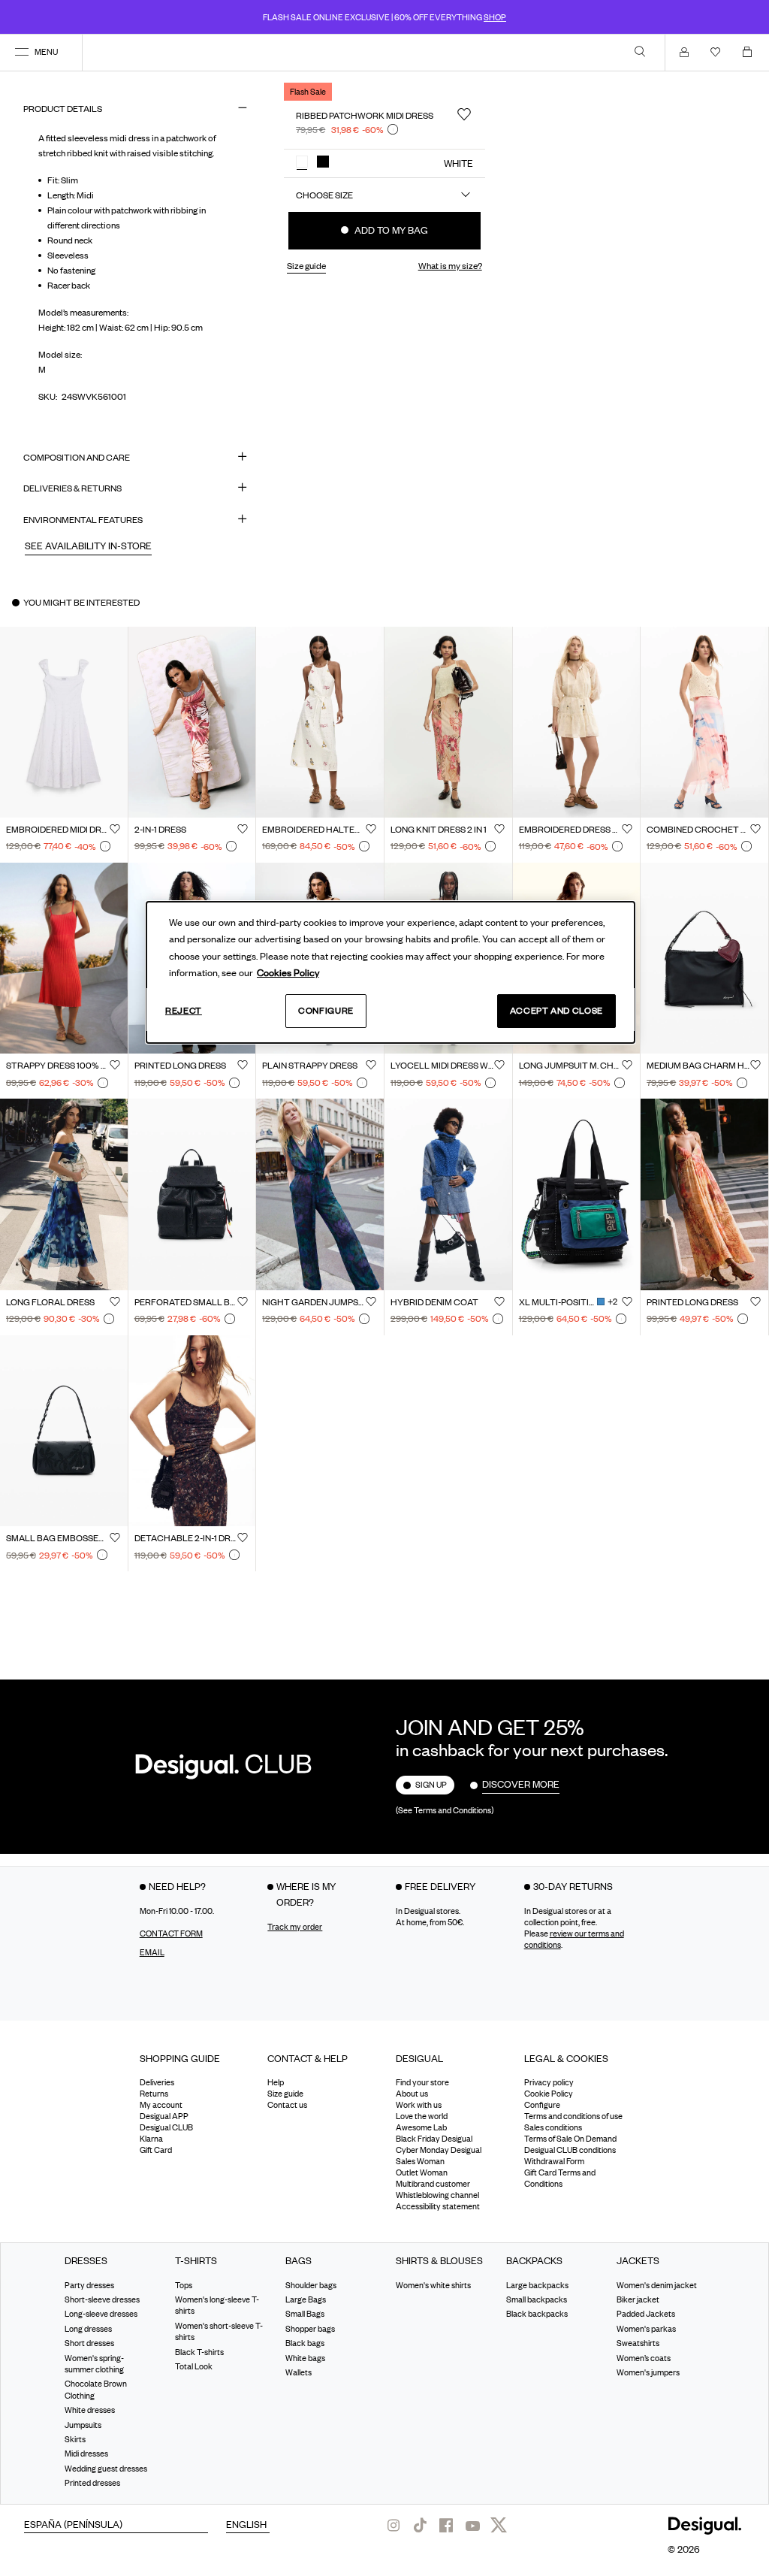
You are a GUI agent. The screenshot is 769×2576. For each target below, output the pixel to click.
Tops (184, 2284)
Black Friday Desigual (434, 2139)
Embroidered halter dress (314, 830)
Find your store (422, 2082)
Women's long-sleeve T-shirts (217, 2305)
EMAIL (152, 1952)
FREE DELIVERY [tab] (440, 1886)
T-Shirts (196, 2261)
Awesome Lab (421, 2127)
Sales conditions (553, 2127)
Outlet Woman (422, 2172)
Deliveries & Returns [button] (72, 488)
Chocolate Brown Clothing (96, 2389)
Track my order (295, 1927)
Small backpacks (537, 2299)
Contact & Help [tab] (308, 2058)
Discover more (521, 1784)
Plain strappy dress (310, 1066)
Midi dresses (86, 2454)
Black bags (305, 2343)
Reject (184, 1010)
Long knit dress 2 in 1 (439, 830)
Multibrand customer (433, 2184)
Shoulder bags (311, 2284)
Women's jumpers (648, 2372)
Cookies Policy (288, 972)
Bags (299, 2261)
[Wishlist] (719, 52)
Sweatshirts (638, 2343)
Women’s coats (644, 2357)
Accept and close (556, 1010)
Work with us (419, 2105)
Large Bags (306, 2299)
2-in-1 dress (160, 830)
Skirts (75, 2439)
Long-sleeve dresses (101, 2314)
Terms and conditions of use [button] (573, 2116)
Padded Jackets (646, 2314)
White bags (305, 2357)
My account (161, 2105)
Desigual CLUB (166, 2127)
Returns (154, 2094)
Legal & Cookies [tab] (566, 2058)
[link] (640, 51)
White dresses (90, 2410)
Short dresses (89, 2343)
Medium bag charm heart (698, 1066)
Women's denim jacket (657, 2284)
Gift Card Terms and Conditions (560, 2178)
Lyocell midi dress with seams (442, 1066)
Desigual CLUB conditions (570, 2150)
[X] (499, 2525)
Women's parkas (646, 2329)
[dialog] (391, 972)
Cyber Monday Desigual (439, 2150)
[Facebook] (446, 2525)
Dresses (86, 2261)
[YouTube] (472, 2525)
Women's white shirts (433, 2284)
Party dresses (89, 2284)
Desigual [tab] (419, 2058)
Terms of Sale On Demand (570, 2139)
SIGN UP (431, 1785)
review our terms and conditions (574, 1939)
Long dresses (88, 2329)
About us (412, 2094)
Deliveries (157, 2082)
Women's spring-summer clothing (94, 2363)
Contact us (287, 2105)
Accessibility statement (438, 2206)
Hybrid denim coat (434, 1302)
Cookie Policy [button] (549, 2094)
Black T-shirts (199, 2351)
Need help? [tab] (177, 1886)
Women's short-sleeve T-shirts (219, 2331)
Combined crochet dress (698, 830)
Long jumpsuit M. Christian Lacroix (571, 1066)
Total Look (194, 2366)
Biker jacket (638, 2299)
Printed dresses (92, 2483)
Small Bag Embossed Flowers (58, 1538)
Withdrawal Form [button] (554, 2161)
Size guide (285, 2094)
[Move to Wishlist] (464, 114)
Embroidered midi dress (58, 830)
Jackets (638, 2261)
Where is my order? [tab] (306, 1894)
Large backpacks (537, 2284)
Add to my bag (390, 230)
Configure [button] (542, 2105)
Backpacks (534, 2261)
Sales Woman (420, 2161)
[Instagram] (394, 2525)
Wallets (299, 2372)
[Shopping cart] (750, 52)
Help (276, 2082)
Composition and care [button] (77, 457)
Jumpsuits (83, 2424)
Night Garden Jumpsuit (314, 1302)
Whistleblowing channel (437, 2195)
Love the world (422, 2116)
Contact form (171, 1934)
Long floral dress (50, 1302)
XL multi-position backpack (557, 1302)
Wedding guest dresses (106, 2469)
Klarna (151, 2139)
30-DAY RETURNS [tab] (573, 1886)
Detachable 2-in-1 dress (186, 1538)
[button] (302, 162)
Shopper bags (310, 2329)
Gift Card (156, 2150)
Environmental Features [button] (83, 520)
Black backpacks (537, 2314)
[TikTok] (420, 2525)
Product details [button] (63, 109)
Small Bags (305, 2314)
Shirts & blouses (439, 2261)
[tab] (193, 2064)
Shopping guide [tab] (180, 2058)
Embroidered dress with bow (571, 830)
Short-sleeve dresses (102, 2299)
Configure (326, 1010)
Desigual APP (164, 2116)
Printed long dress (180, 1066)
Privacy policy (549, 2082)
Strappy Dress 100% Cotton (58, 1066)
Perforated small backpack (186, 1302)
